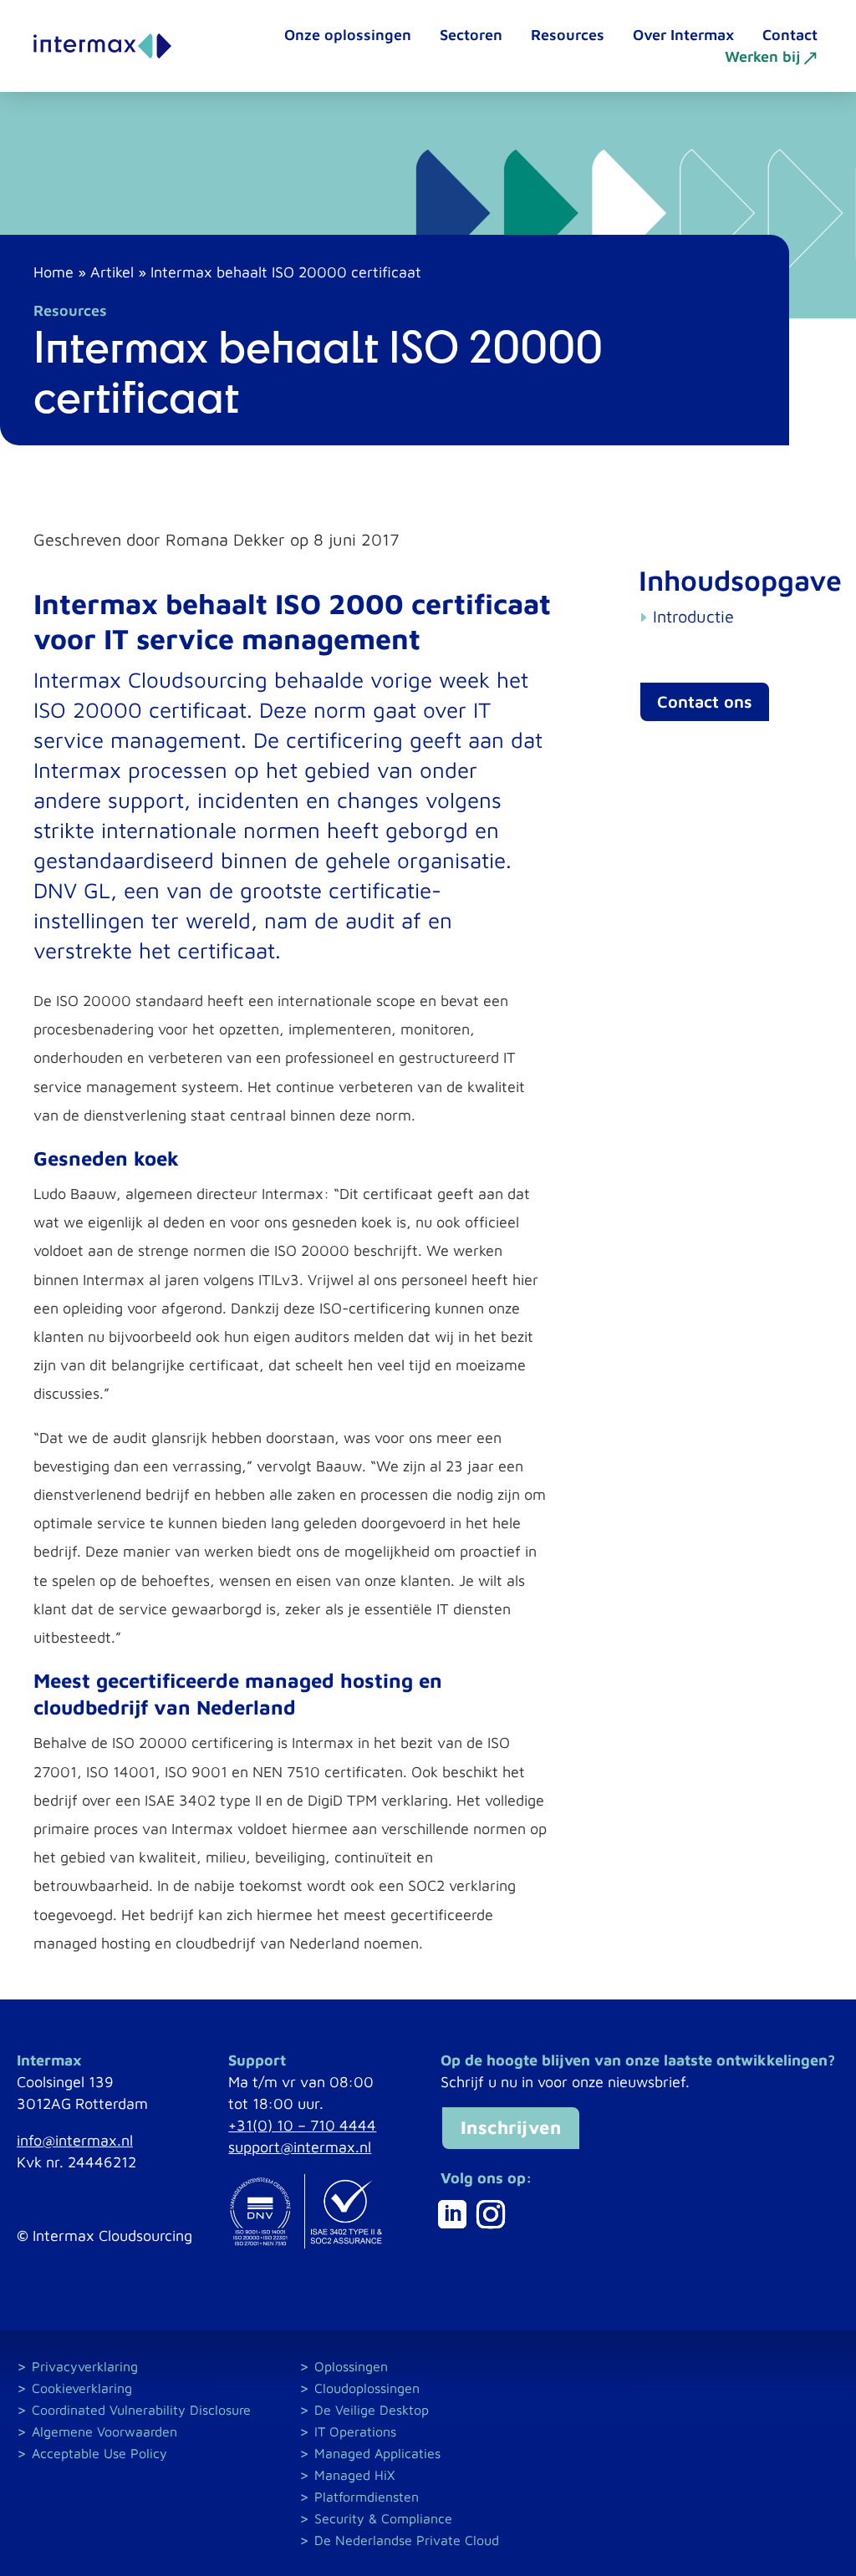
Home (53, 272)
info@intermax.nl (75, 2140)
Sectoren (471, 35)
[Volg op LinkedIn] (452, 2214)
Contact (790, 35)
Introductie (693, 616)
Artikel (112, 272)
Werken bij (762, 57)
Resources (568, 35)
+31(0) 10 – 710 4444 (302, 2125)
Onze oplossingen (348, 35)
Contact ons (705, 701)
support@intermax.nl (300, 2147)
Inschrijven (511, 2127)
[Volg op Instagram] (491, 2214)
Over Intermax (683, 35)
